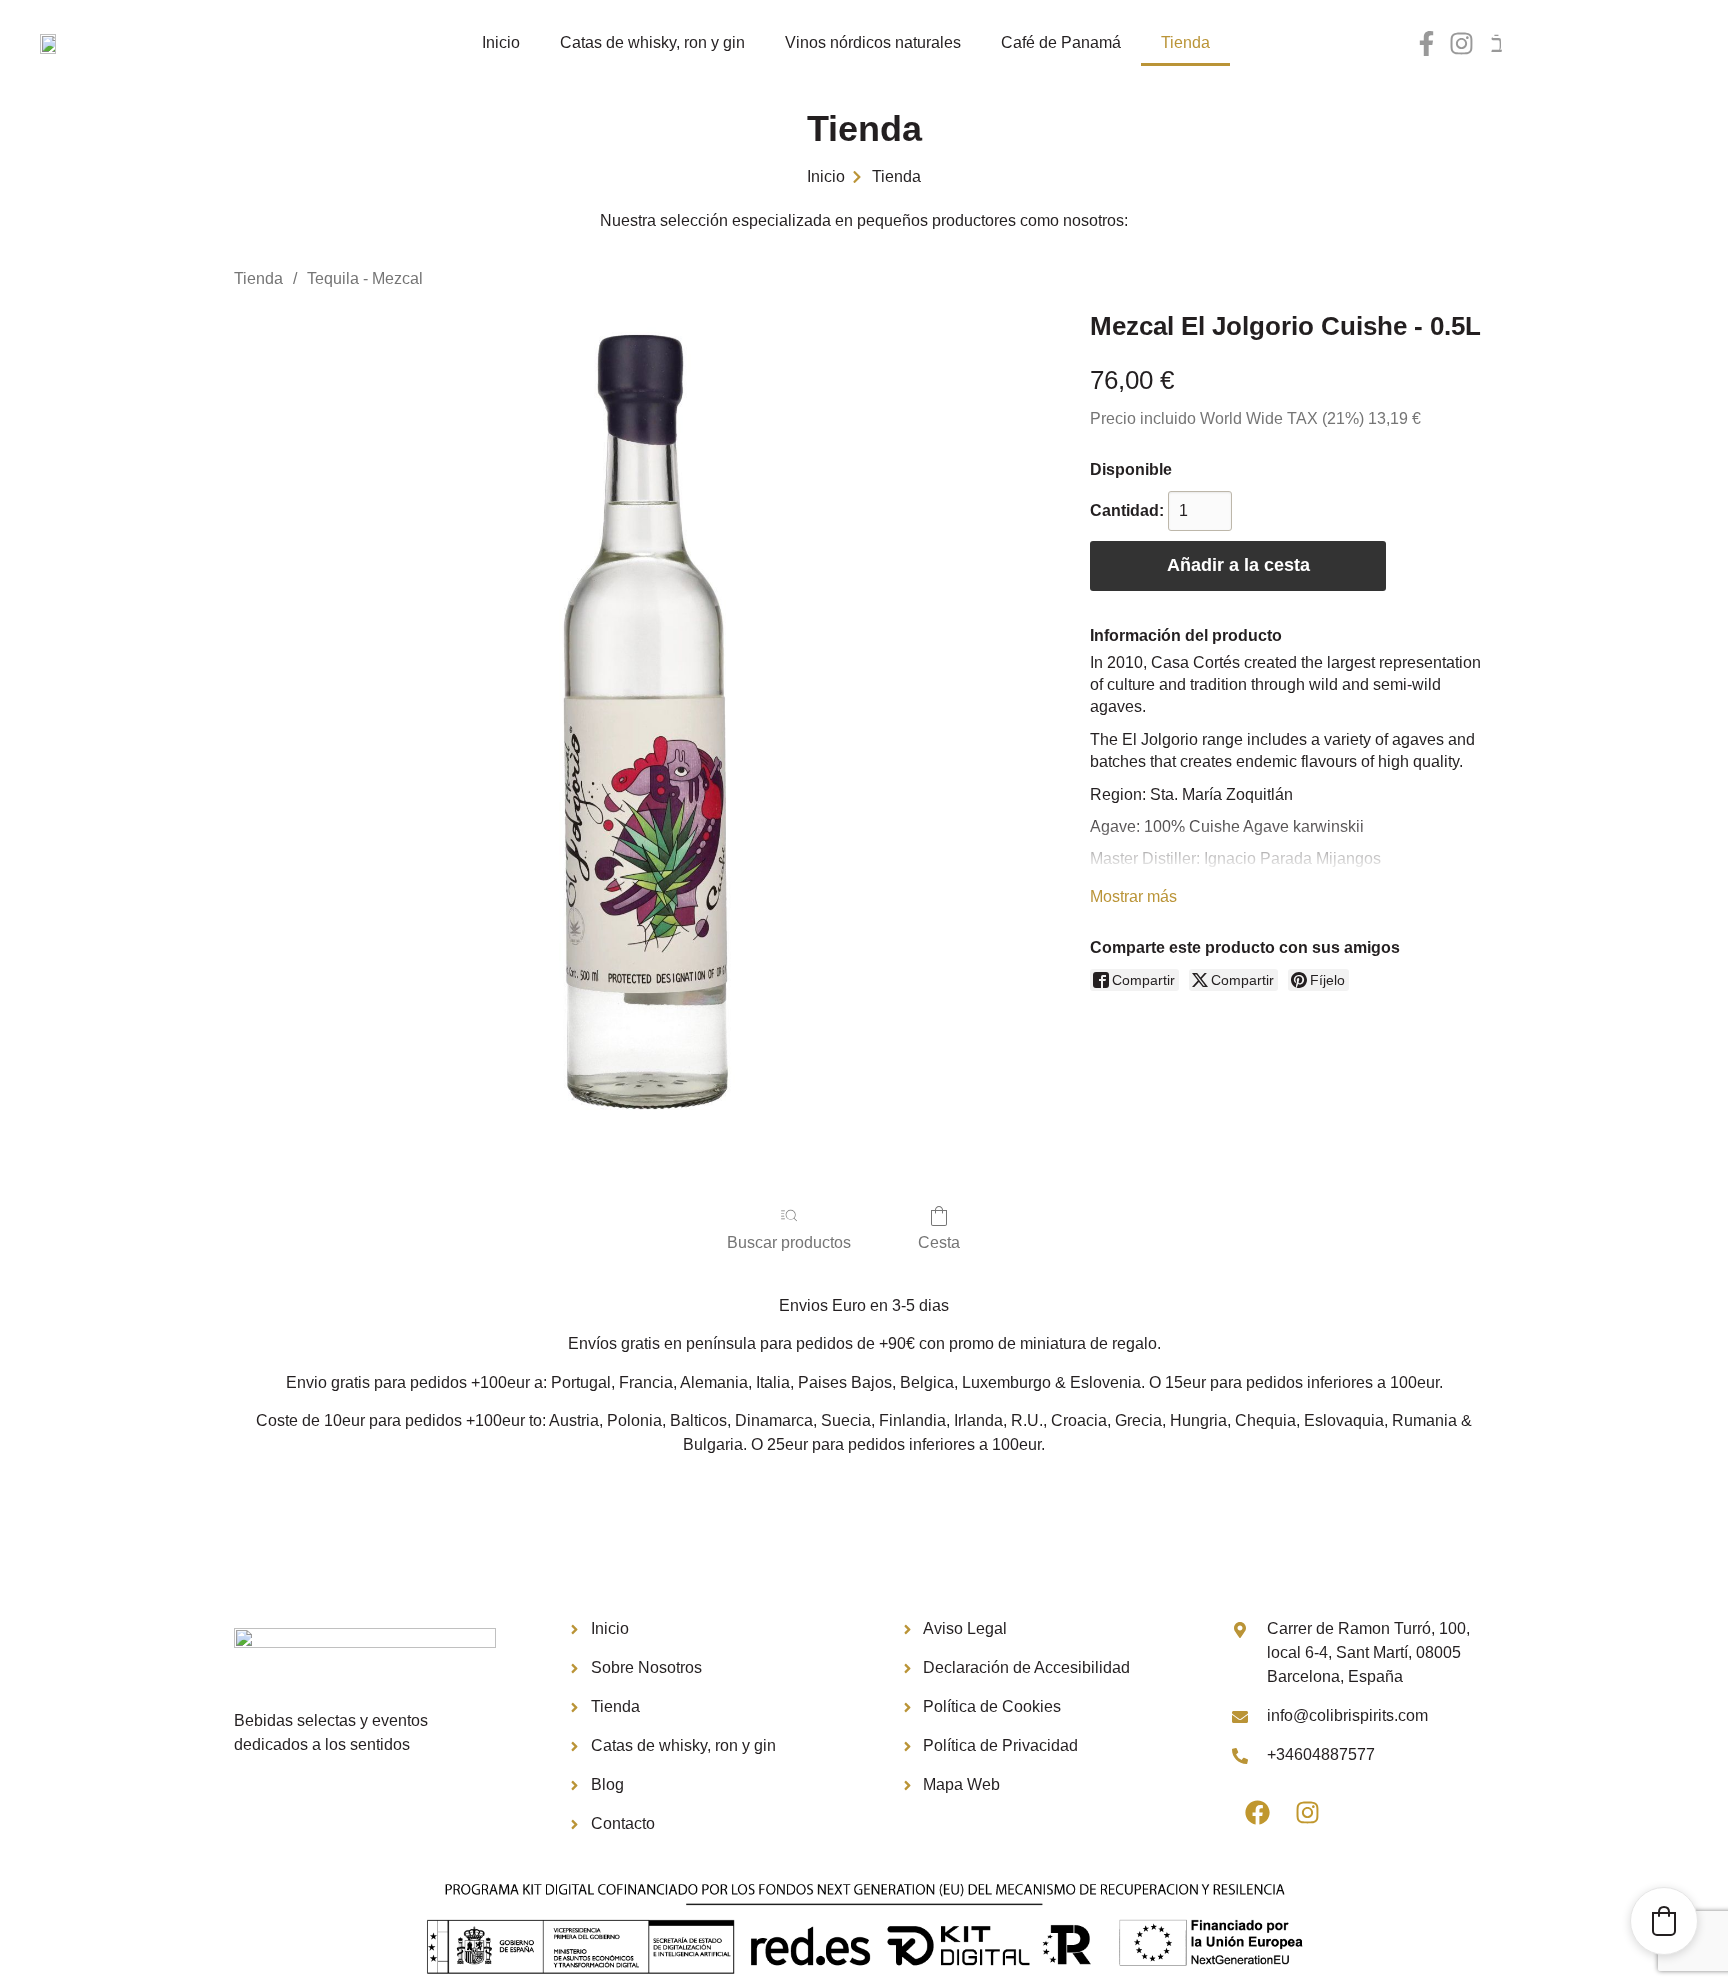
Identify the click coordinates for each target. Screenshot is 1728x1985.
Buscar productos (789, 1242)
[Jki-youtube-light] (1496, 43)
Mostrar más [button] (1133, 896)
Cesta (939, 1242)
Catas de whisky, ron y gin (652, 42)
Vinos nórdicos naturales (873, 42)
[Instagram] (1461, 43)
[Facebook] (1257, 1812)
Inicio (501, 42)
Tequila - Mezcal (365, 278)
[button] (1664, 1921)
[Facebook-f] (1426, 43)
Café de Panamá (1061, 42)
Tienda (1185, 42)
